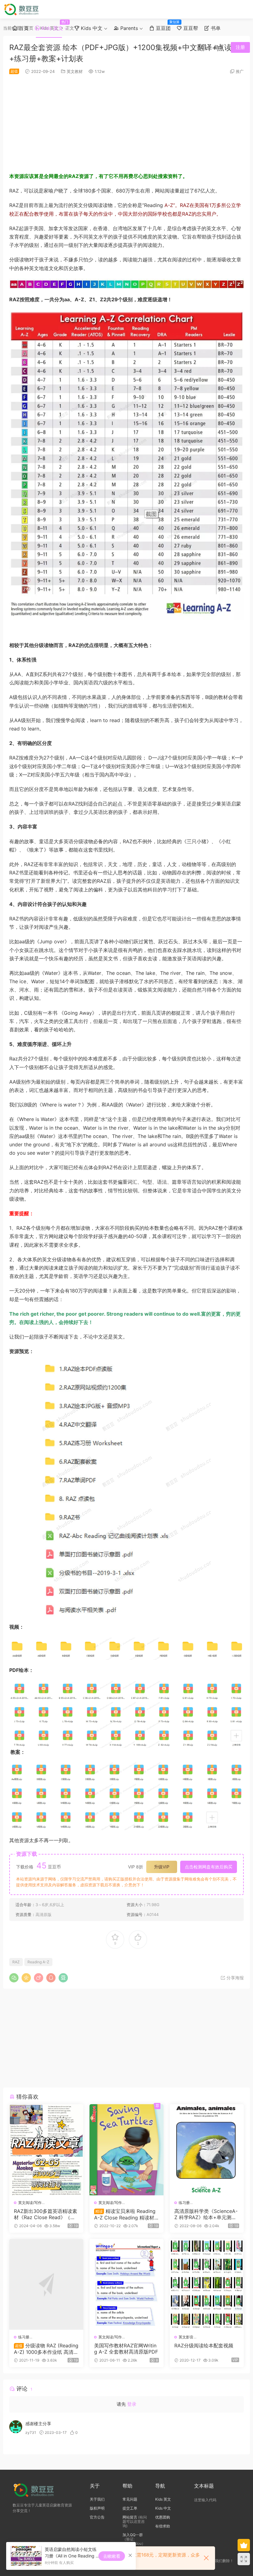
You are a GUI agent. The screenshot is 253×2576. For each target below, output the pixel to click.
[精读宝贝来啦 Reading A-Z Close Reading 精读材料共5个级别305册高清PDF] (126, 2150)
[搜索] (204, 47)
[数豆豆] (22, 9)
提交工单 (130, 2508)
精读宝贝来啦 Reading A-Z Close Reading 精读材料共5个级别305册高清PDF (125, 2214)
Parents (128, 28)
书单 (215, 28)
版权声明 (97, 2508)
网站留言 (130, 2517)
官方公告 (97, 2517)
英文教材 (75, 71)
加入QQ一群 (133, 2535)
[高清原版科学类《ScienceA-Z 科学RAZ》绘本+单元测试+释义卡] (207, 2150)
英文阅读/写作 (30, 2203)
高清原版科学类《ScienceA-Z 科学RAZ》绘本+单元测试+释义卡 (206, 2214)
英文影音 (186, 2337)
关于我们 (97, 2499)
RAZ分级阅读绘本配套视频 (204, 2345)
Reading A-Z (38, 1962)
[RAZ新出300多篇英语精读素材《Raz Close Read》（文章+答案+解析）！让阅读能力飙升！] (46, 2150)
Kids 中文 (91, 28)
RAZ (16, 1962)
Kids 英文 (53, 25)
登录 (132, 2404)
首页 (23, 28)
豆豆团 (164, 25)
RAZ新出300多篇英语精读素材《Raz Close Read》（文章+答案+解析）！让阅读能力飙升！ (46, 2214)
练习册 (184, 2203)
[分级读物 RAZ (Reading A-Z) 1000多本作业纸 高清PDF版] (46, 2284)
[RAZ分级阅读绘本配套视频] (207, 2284)
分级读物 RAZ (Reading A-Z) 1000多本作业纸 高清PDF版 (46, 2349)
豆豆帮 (190, 28)
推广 (240, 71)
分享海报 (234, 1978)
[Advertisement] (126, 123)
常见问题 (130, 2499)
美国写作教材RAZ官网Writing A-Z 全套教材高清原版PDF (126, 2349)
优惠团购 (163, 2517)
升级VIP (162, 1867)
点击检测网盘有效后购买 (209, 1867)
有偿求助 (163, 2526)
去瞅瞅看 (112, 2556)
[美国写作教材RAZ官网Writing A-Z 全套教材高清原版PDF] (126, 2284)
